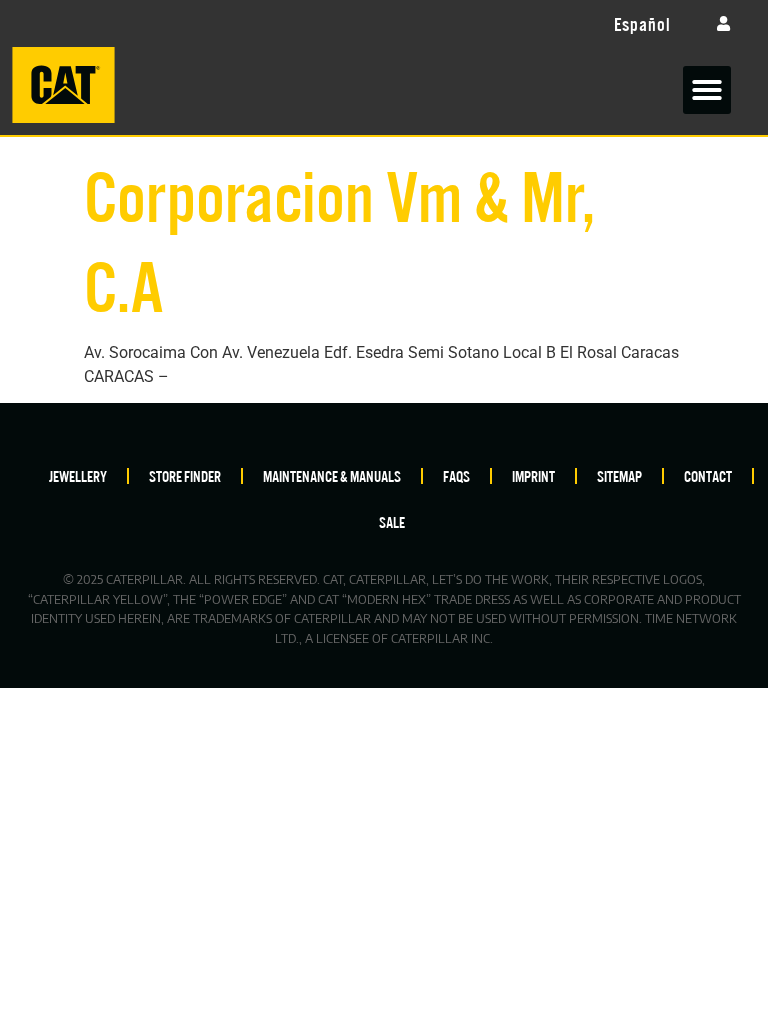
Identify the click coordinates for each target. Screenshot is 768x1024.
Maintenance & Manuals (332, 475)
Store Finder (185, 475)
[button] (707, 90)
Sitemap (619, 475)
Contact (708, 475)
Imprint (533, 475)
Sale (392, 521)
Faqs (456, 475)
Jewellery (78, 475)
